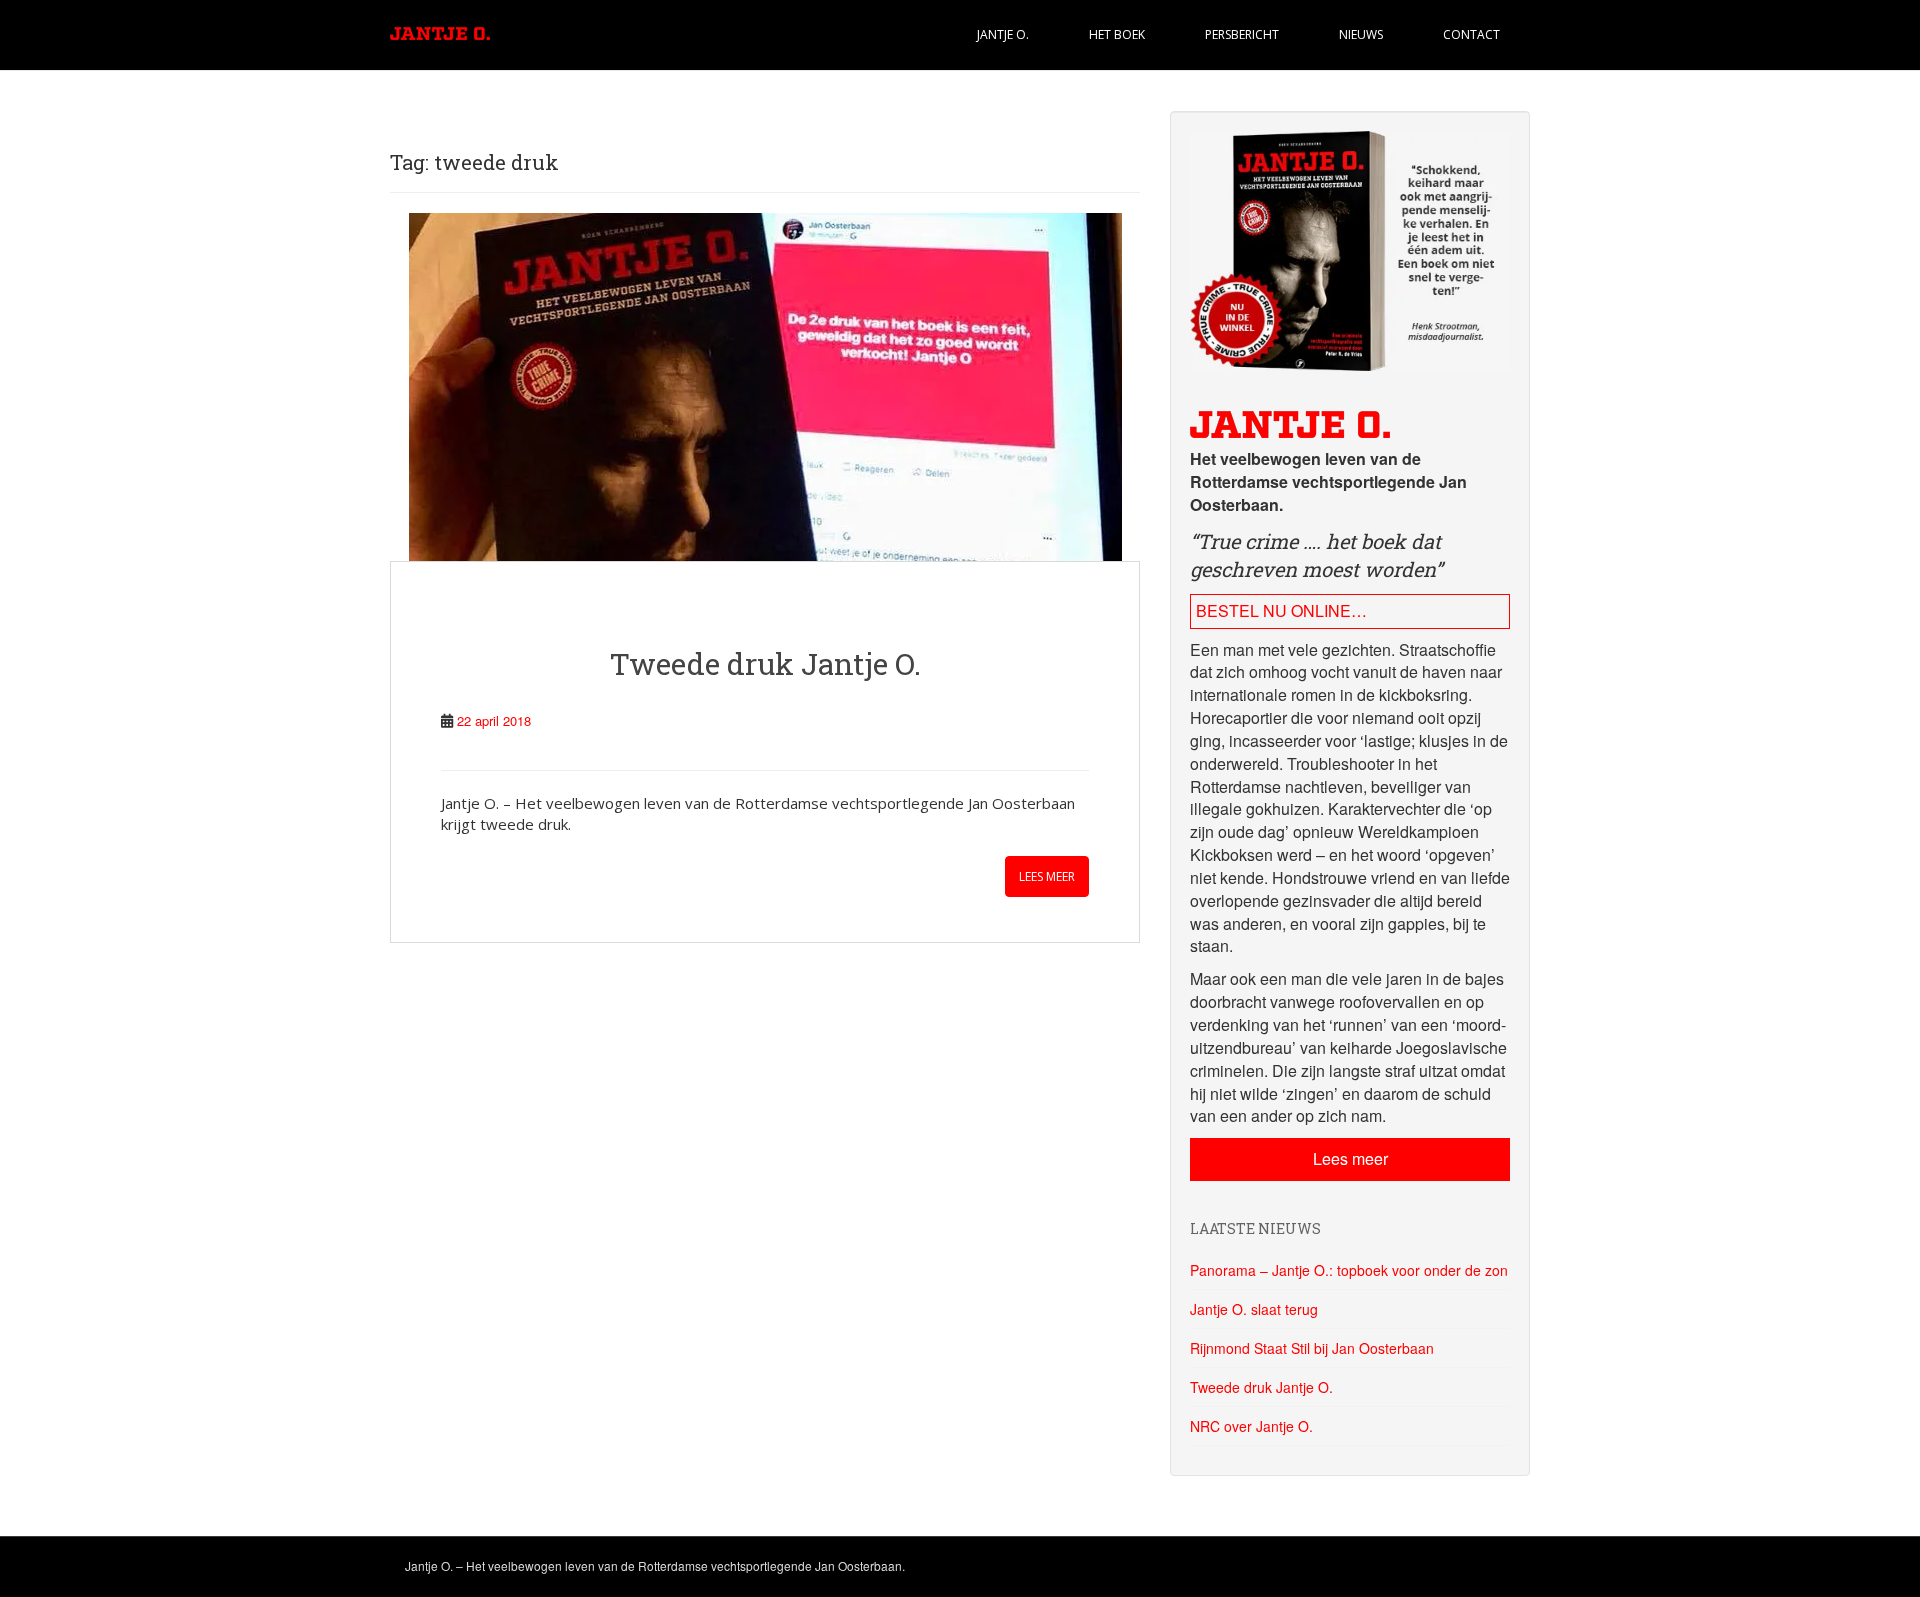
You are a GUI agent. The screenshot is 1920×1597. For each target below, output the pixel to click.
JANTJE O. (1003, 34)
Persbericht (1242, 34)
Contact (1471, 34)
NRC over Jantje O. (1251, 1426)
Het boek (1117, 34)
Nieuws (1361, 34)
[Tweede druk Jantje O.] (765, 387)
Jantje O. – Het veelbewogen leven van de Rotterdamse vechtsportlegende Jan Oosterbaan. (655, 1565)
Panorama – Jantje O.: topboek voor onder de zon (1349, 1270)
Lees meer (1047, 876)
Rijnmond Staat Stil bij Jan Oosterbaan (1312, 1348)
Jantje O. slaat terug (1254, 1309)
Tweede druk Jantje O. (765, 663)
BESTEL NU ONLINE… (1281, 610)
